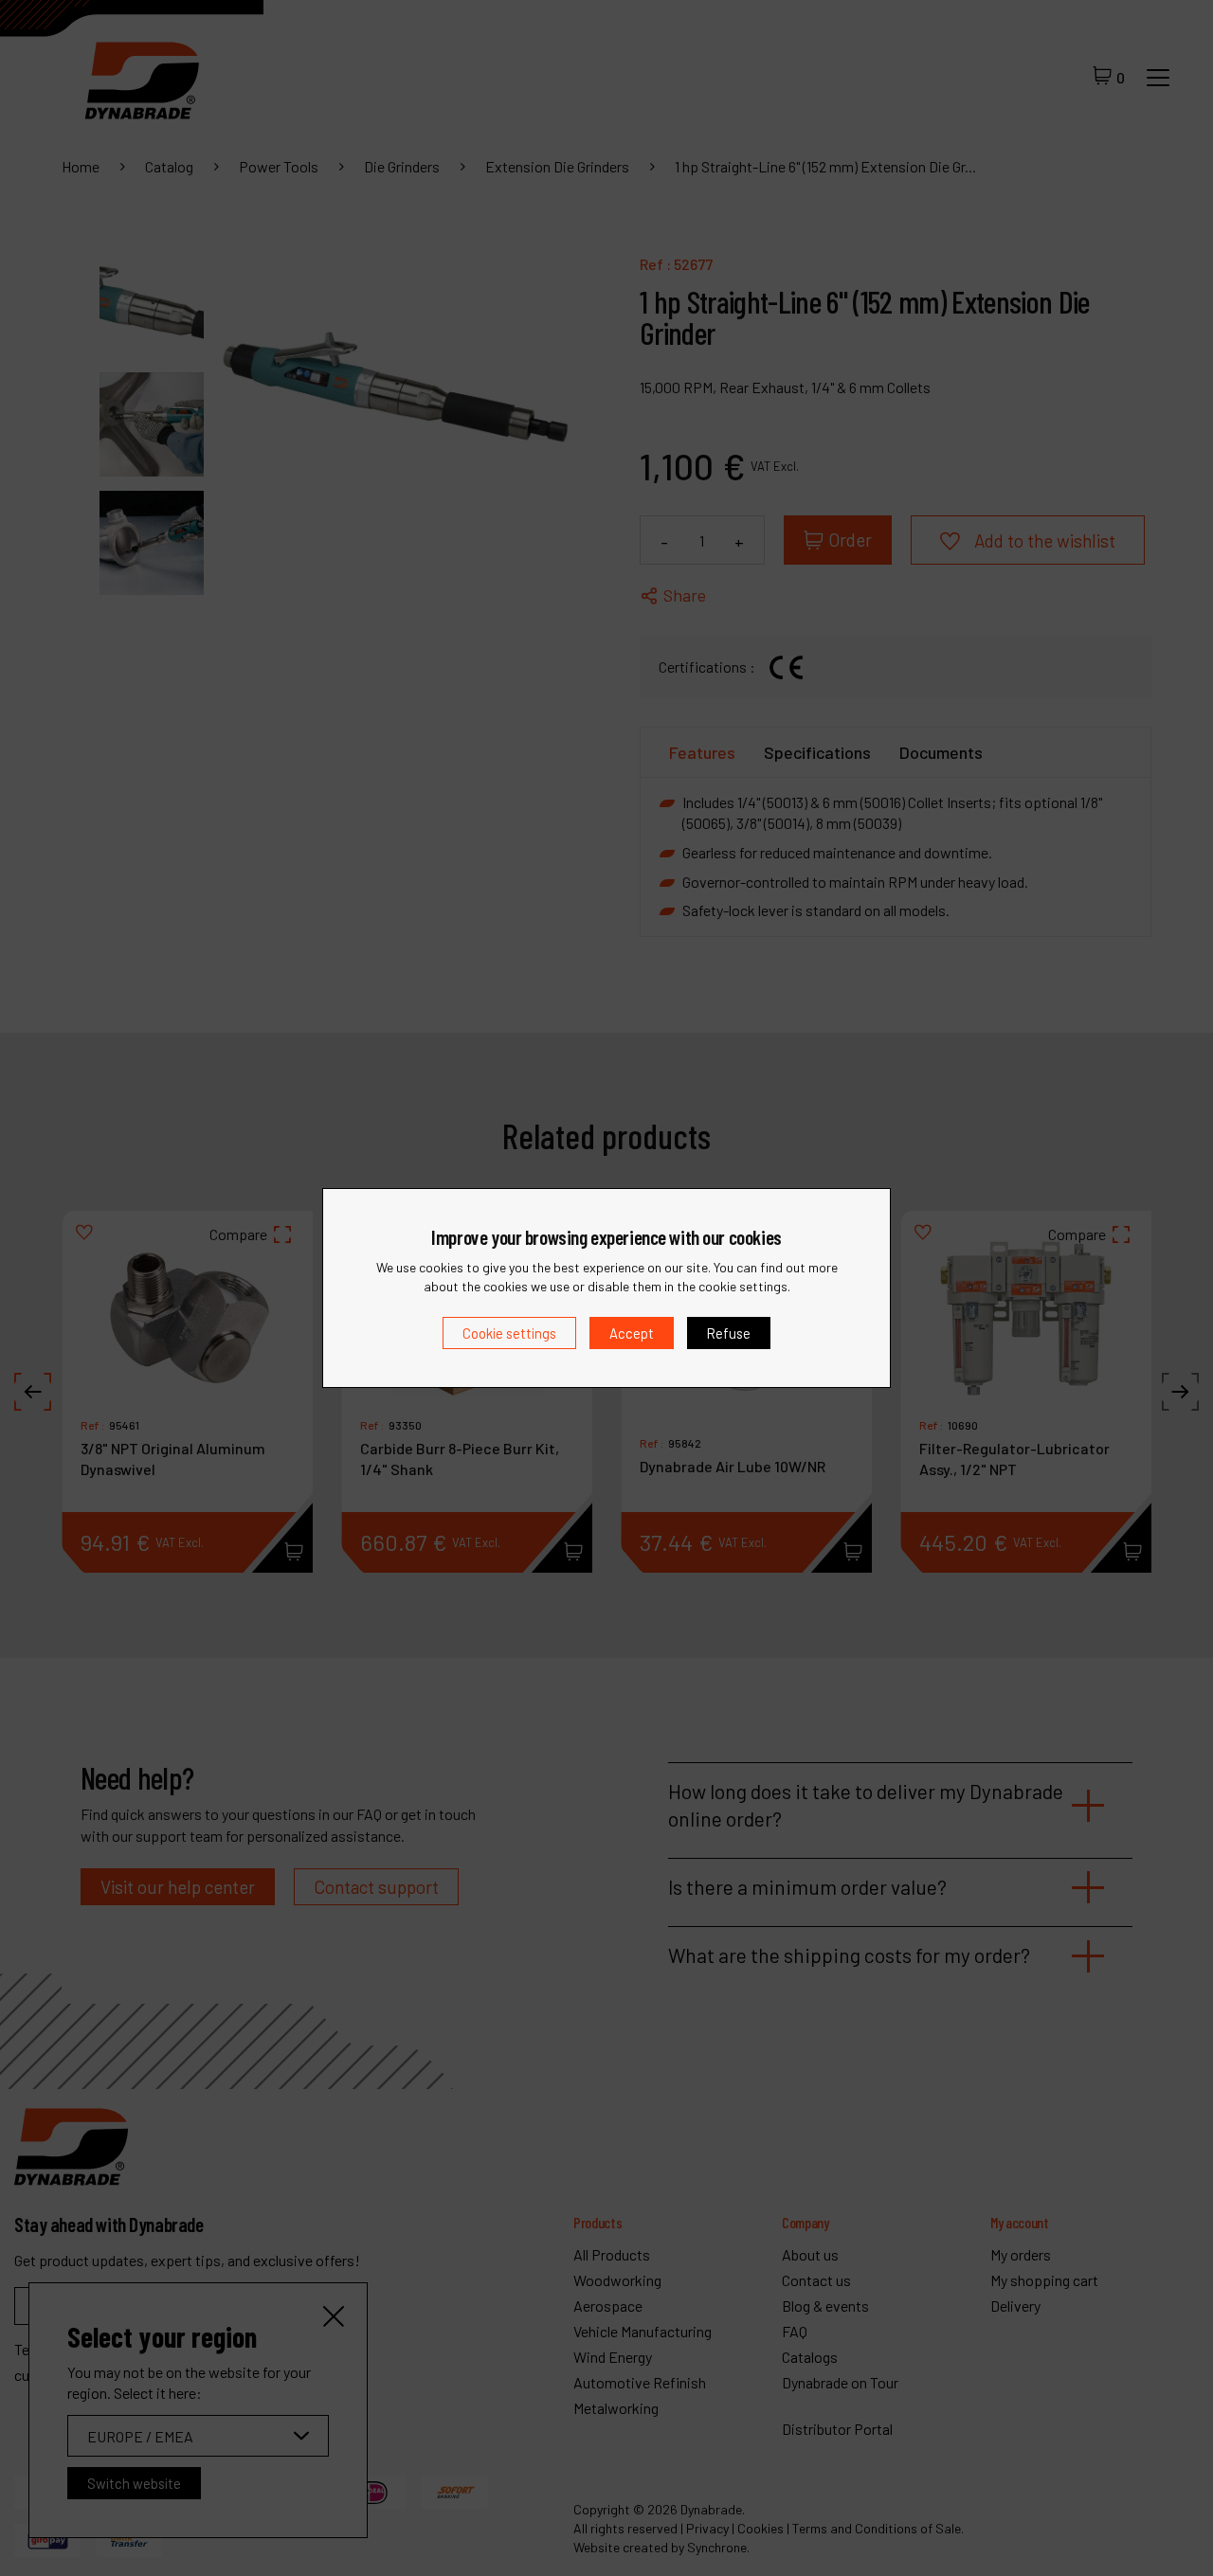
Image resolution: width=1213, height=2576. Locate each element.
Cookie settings (509, 1333)
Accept (632, 1333)
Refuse (729, 1333)
